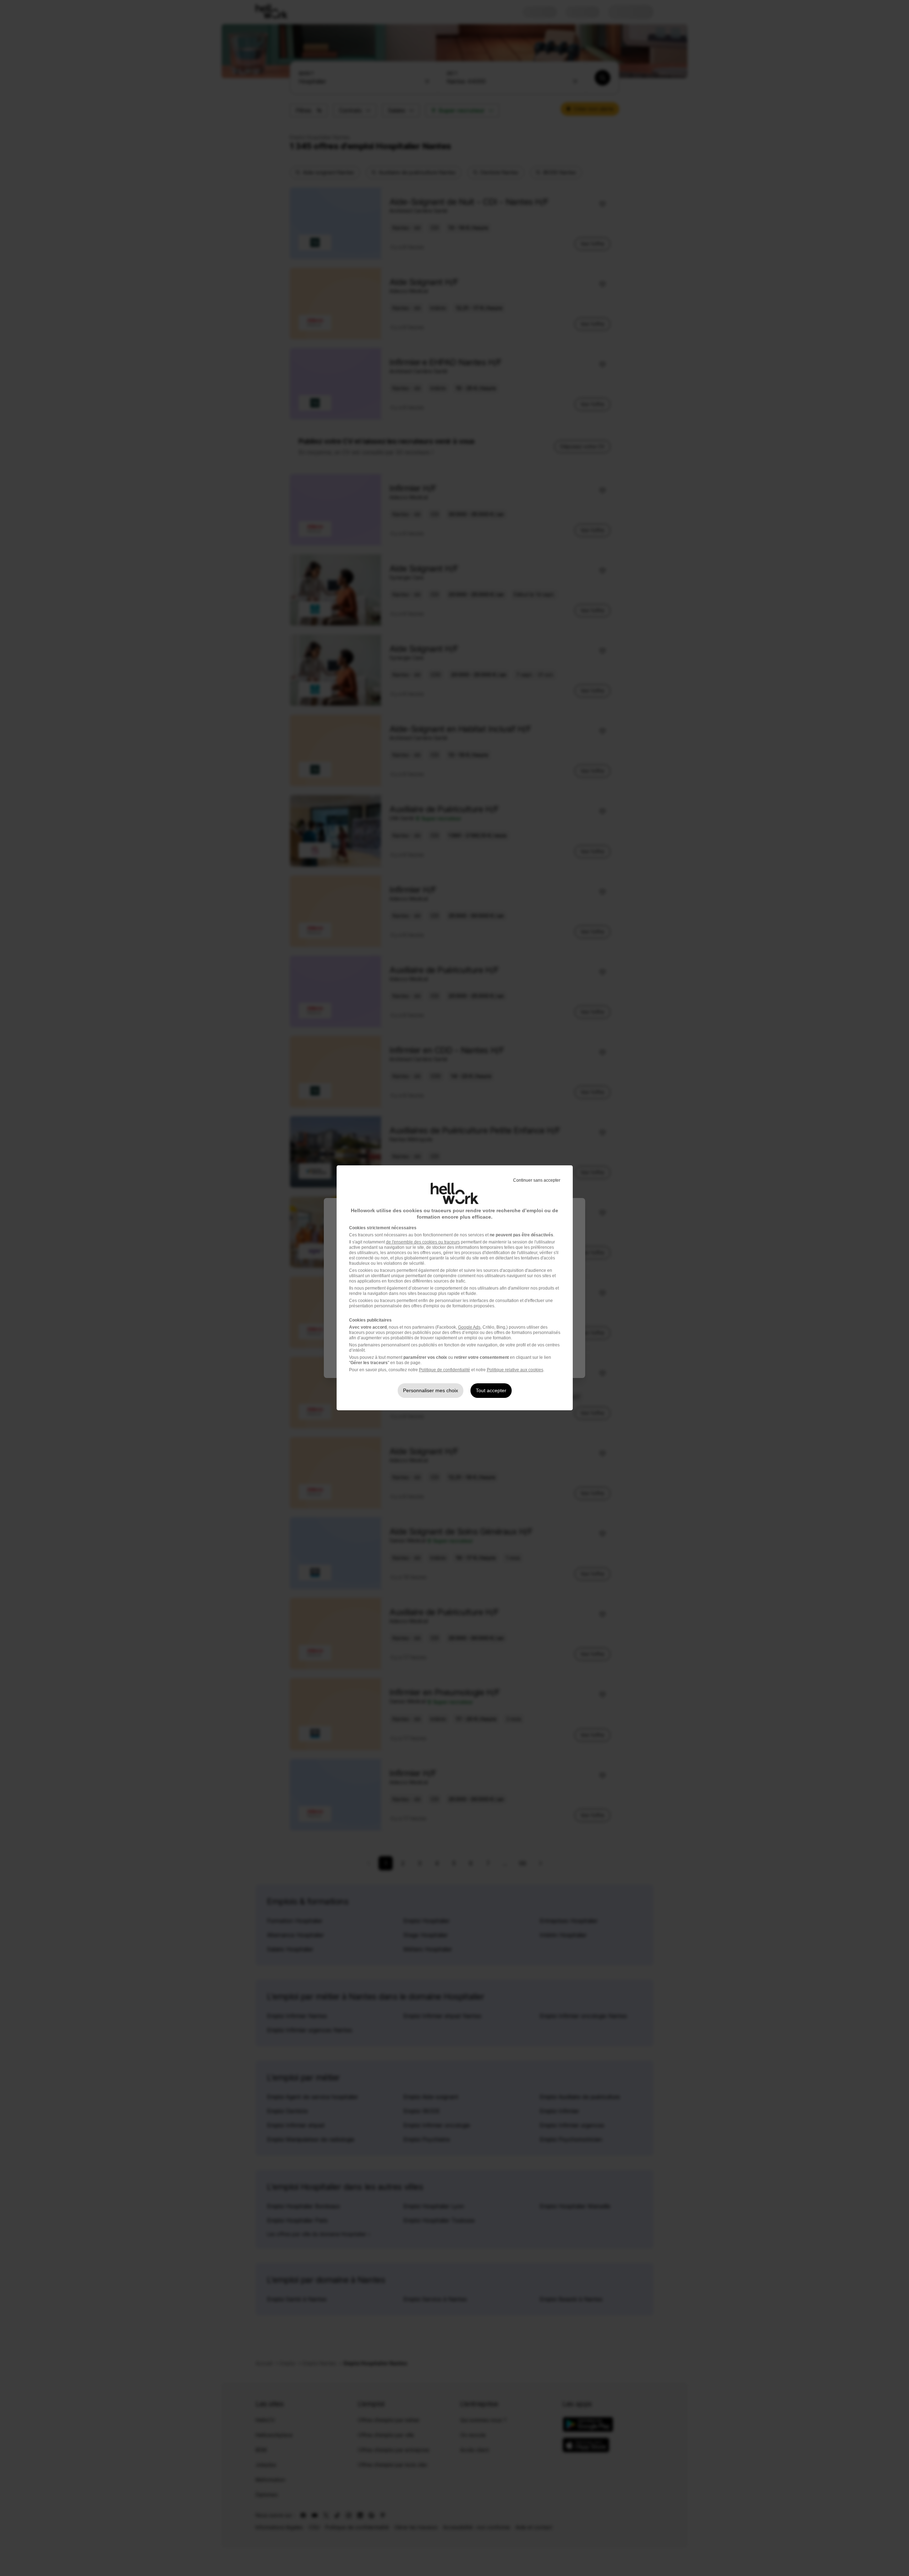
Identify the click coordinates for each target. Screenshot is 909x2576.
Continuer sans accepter (537, 1180)
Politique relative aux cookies (515, 1370)
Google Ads (469, 1327)
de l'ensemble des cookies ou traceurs (423, 1242)
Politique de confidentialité (445, 1370)
